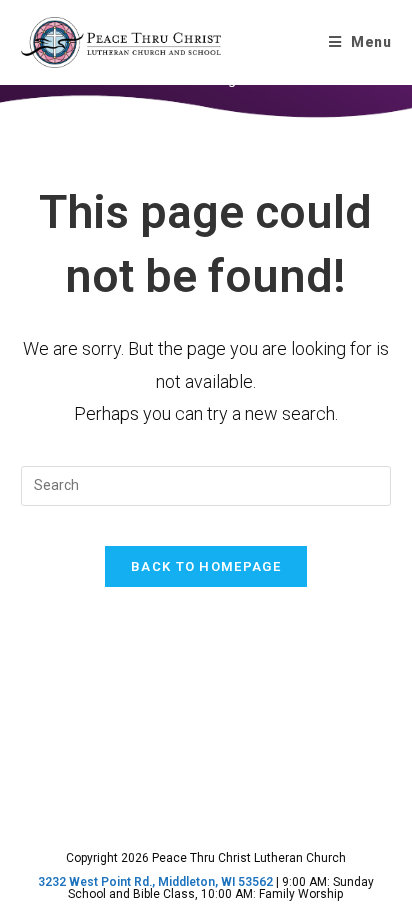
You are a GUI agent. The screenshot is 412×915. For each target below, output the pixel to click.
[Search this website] (206, 484)
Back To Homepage (206, 566)
